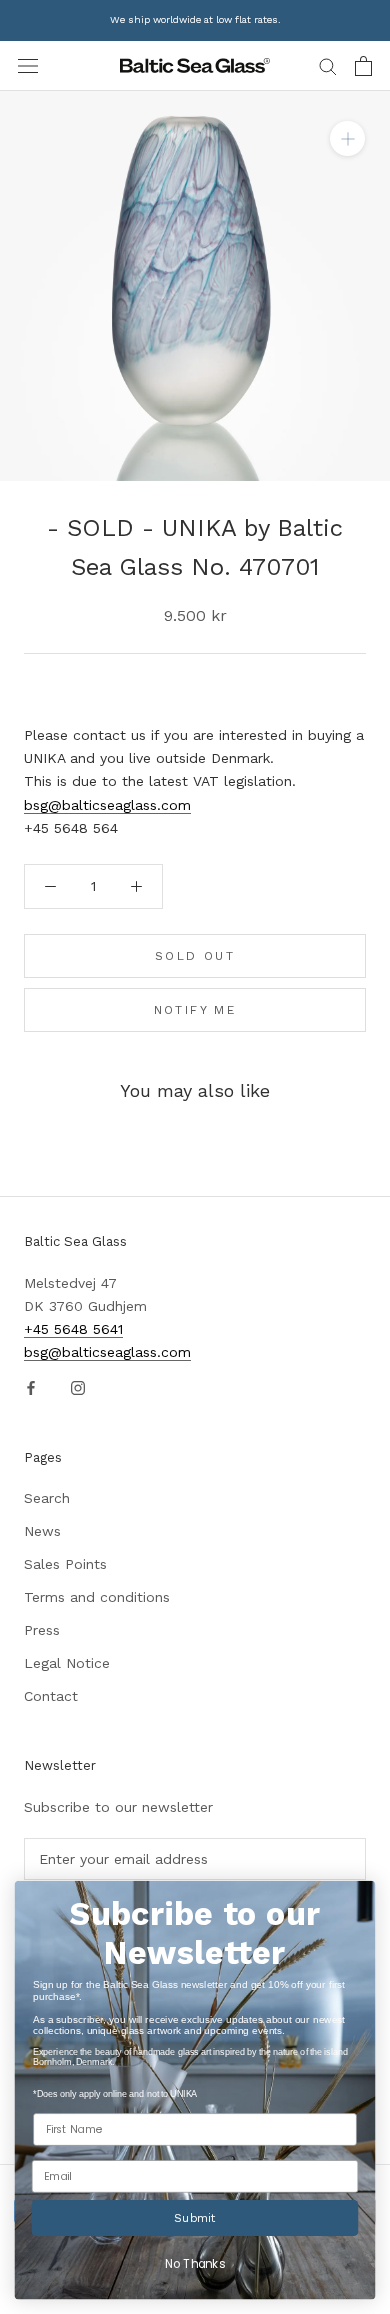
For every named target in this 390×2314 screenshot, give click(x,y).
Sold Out (195, 956)
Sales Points (65, 1564)
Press (42, 1630)
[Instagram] (78, 1386)
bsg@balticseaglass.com (107, 805)
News (42, 1531)
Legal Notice (67, 1663)
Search (47, 1498)
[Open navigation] (28, 66)
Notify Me (195, 1010)
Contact (51, 1696)
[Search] (328, 65)
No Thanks (194, 2264)
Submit (194, 2218)
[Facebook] (31, 1386)
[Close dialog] (357, 1898)
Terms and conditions (97, 1597)
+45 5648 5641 (73, 1329)
